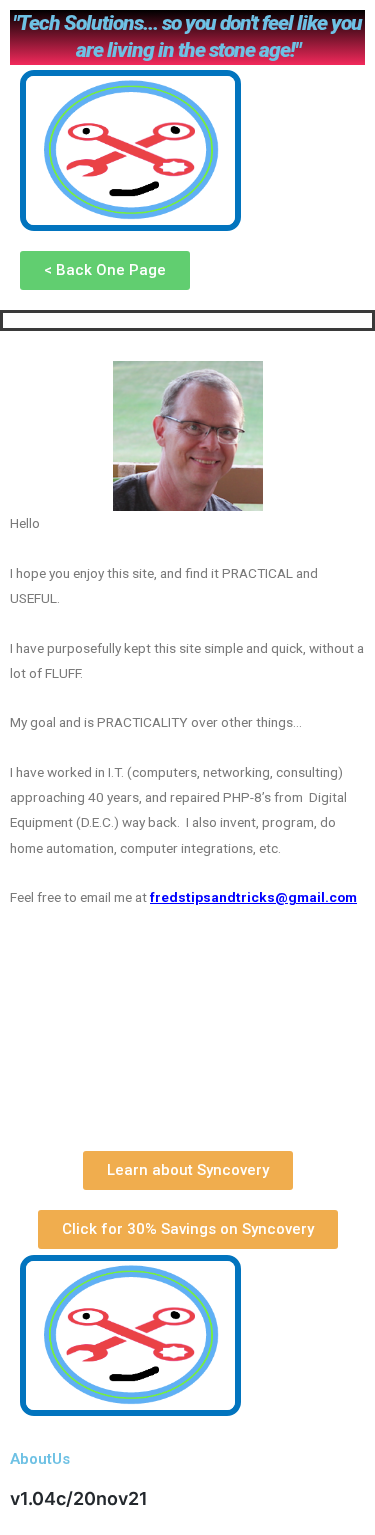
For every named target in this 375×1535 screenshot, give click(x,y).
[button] (105, 270)
